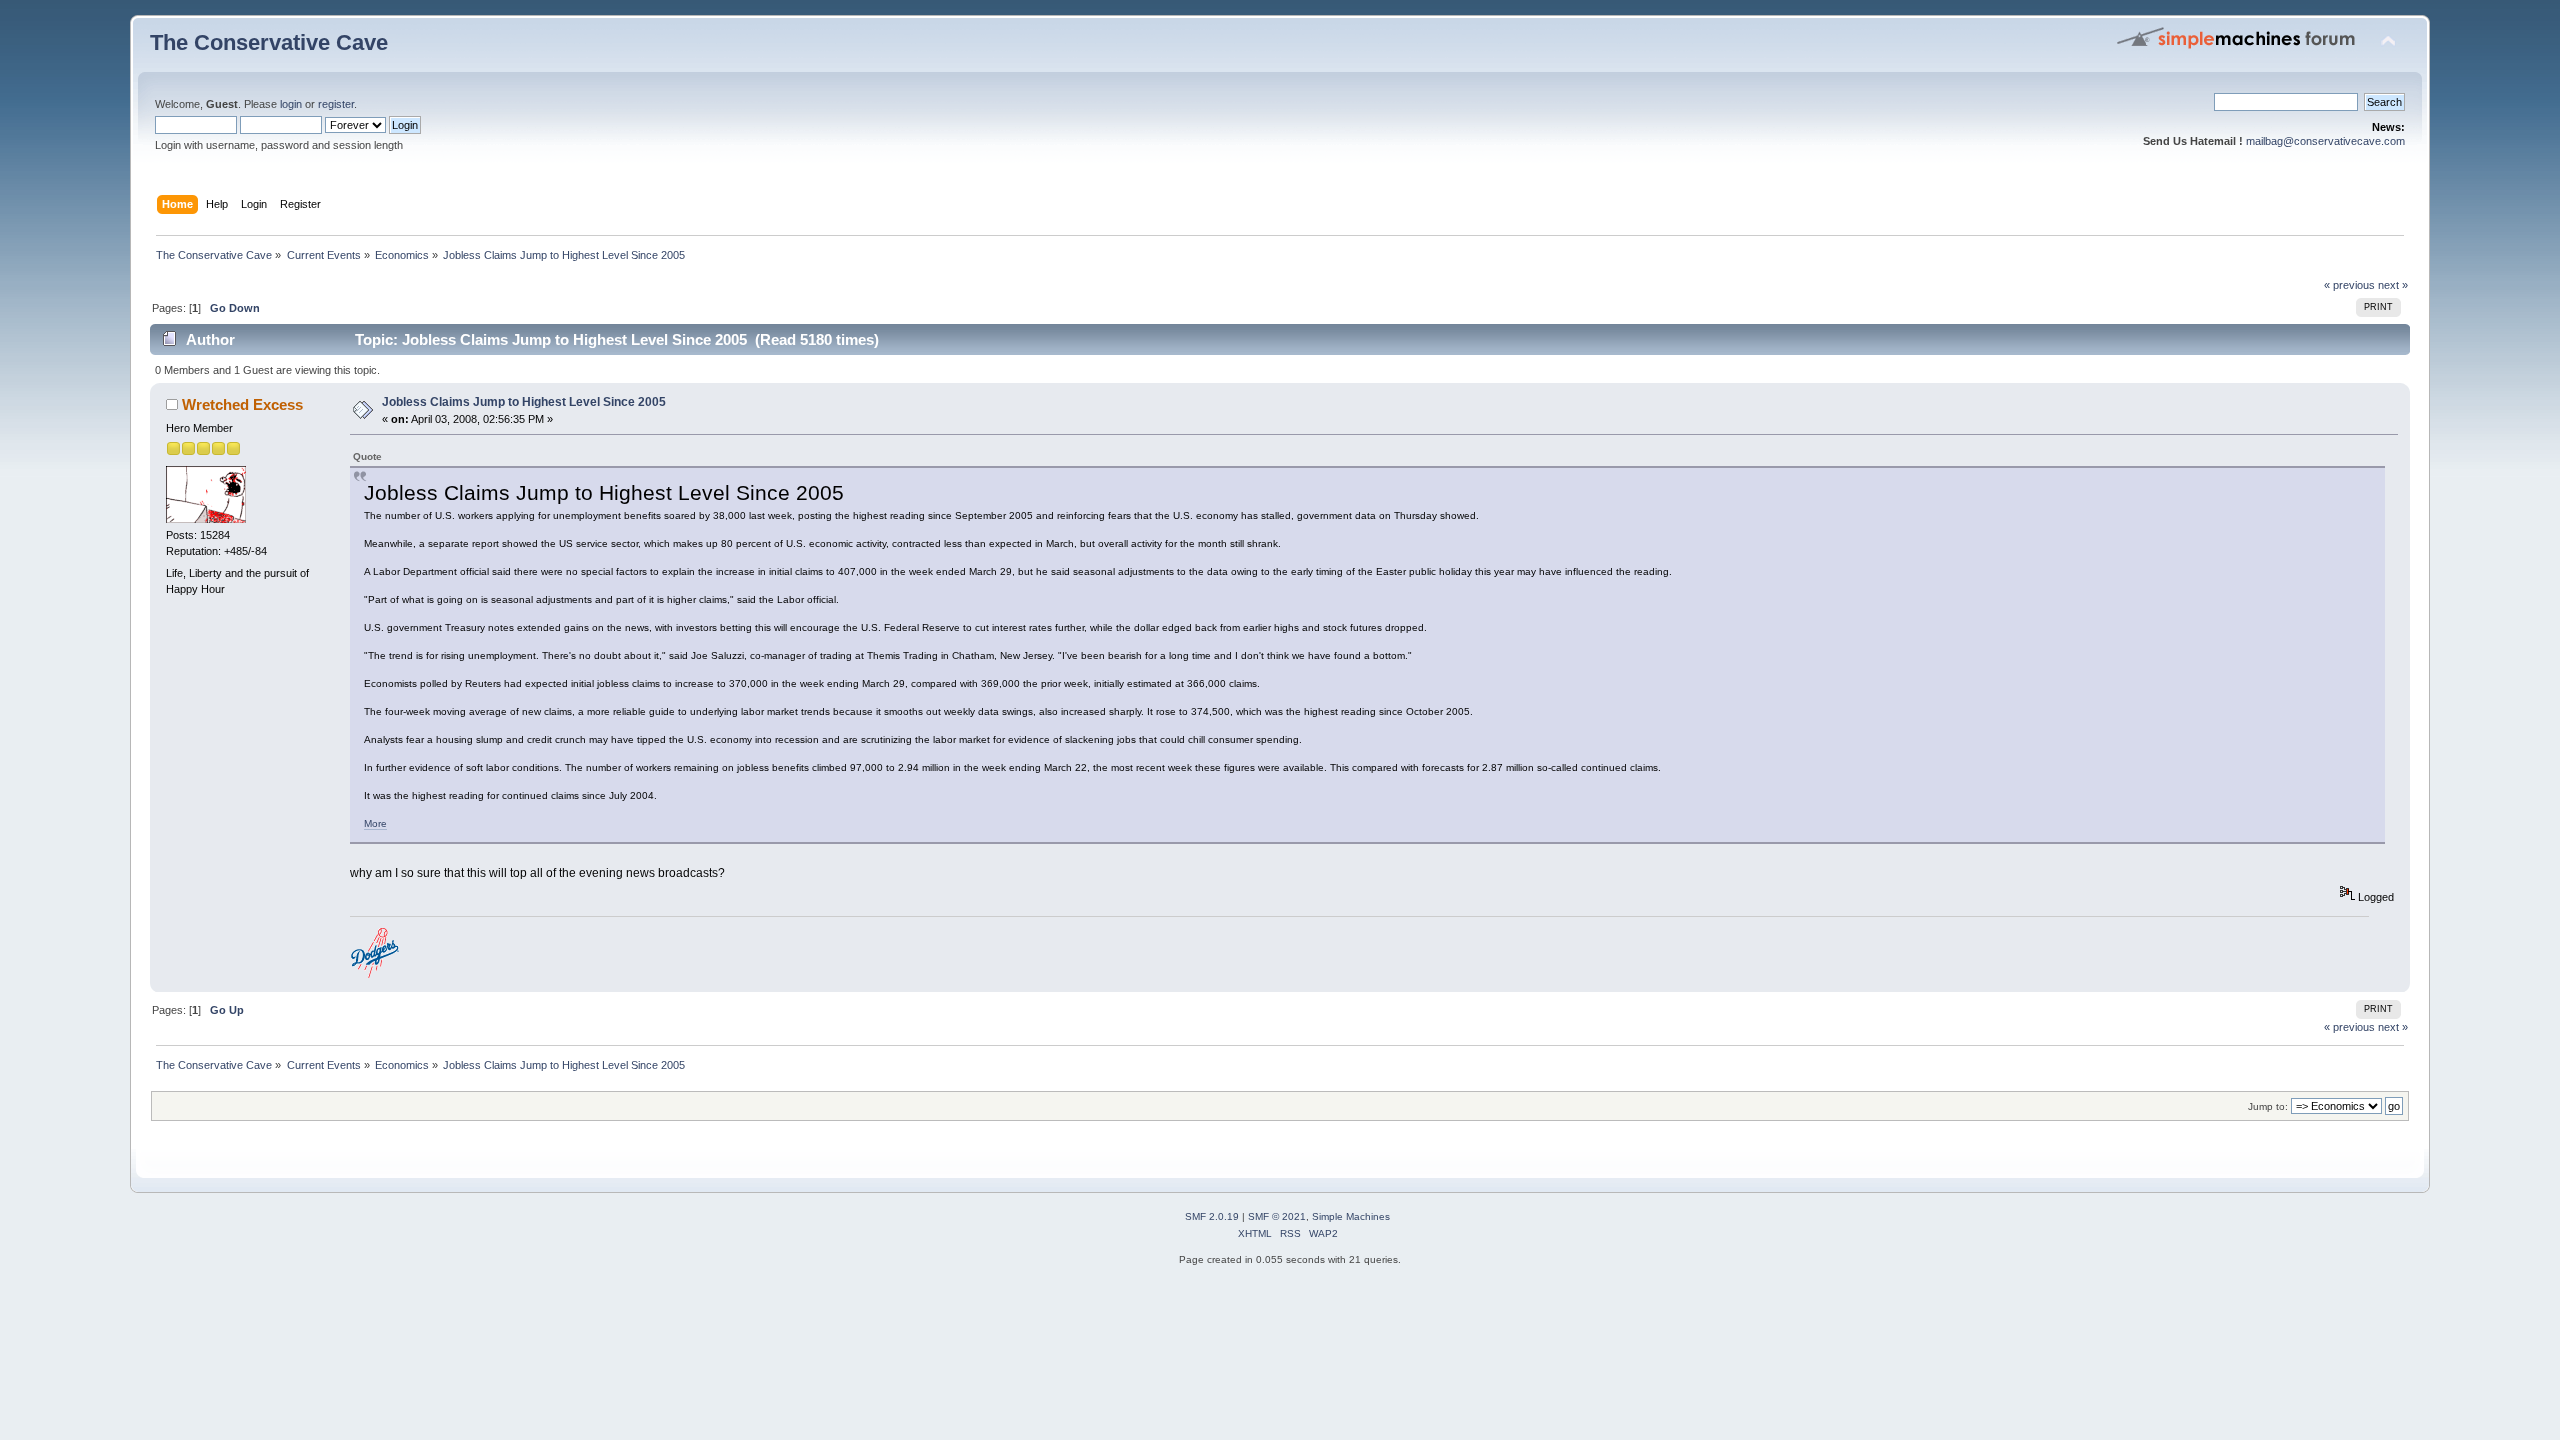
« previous (2349, 285)
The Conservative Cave (269, 42)
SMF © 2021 (1277, 1216)
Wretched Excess (242, 404)
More (375, 823)
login (291, 104)
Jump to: (2268, 1106)
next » (2393, 285)
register (336, 104)
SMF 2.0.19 (1212, 1216)
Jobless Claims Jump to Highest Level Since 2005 (524, 402)
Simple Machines (1351, 1216)
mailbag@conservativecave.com (2325, 141)
